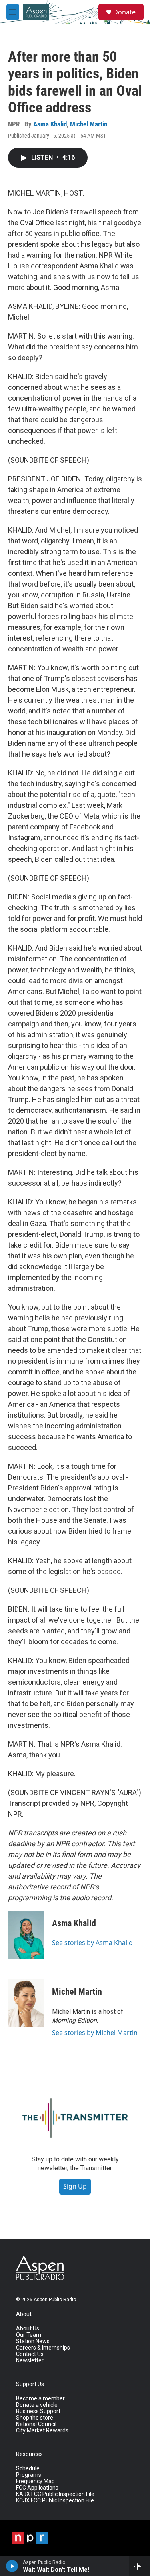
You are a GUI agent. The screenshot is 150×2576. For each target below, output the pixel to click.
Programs (29, 2475)
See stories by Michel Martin (95, 2033)
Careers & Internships (43, 2348)
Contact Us (30, 2354)
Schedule (28, 2469)
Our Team (29, 2335)
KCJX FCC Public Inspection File (55, 2501)
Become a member (40, 2399)
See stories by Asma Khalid (92, 1943)
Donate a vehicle (37, 2405)
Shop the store (35, 2418)
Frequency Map (35, 2481)
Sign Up (75, 2186)
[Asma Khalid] (26, 1935)
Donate (124, 12)
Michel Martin (89, 124)
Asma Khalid (50, 124)
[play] (12, 2566)
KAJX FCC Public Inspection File (55, 2494)
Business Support (38, 2411)
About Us (28, 2329)
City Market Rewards (42, 2431)
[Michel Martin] (26, 2003)
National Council (36, 2424)
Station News (33, 2341)
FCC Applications (37, 2488)
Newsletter (30, 2361)
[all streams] (139, 2566)
